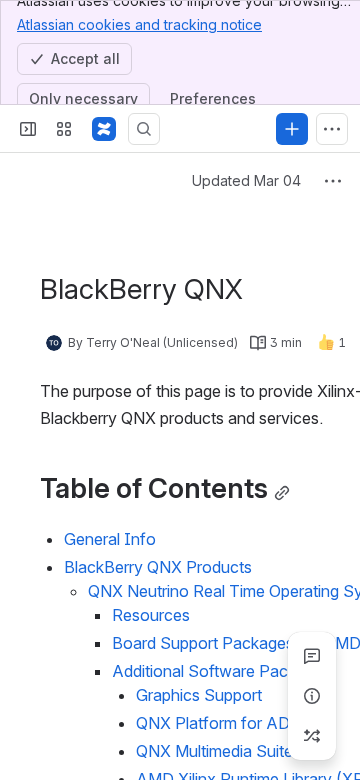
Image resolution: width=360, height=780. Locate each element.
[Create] (292, 129)
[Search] (144, 129)
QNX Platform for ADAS (224, 723)
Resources (151, 615)
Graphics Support (199, 695)
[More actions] (333, 181)
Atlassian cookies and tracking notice (139, 24)
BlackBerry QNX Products (158, 567)
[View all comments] (312, 656)
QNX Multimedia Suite (214, 751)
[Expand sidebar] (28, 129)
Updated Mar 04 (246, 180)
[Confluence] (104, 129)
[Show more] (332, 129)
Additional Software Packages (221, 671)
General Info (110, 539)
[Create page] (312, 736)
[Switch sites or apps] (64, 129)
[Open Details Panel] (312, 696)
